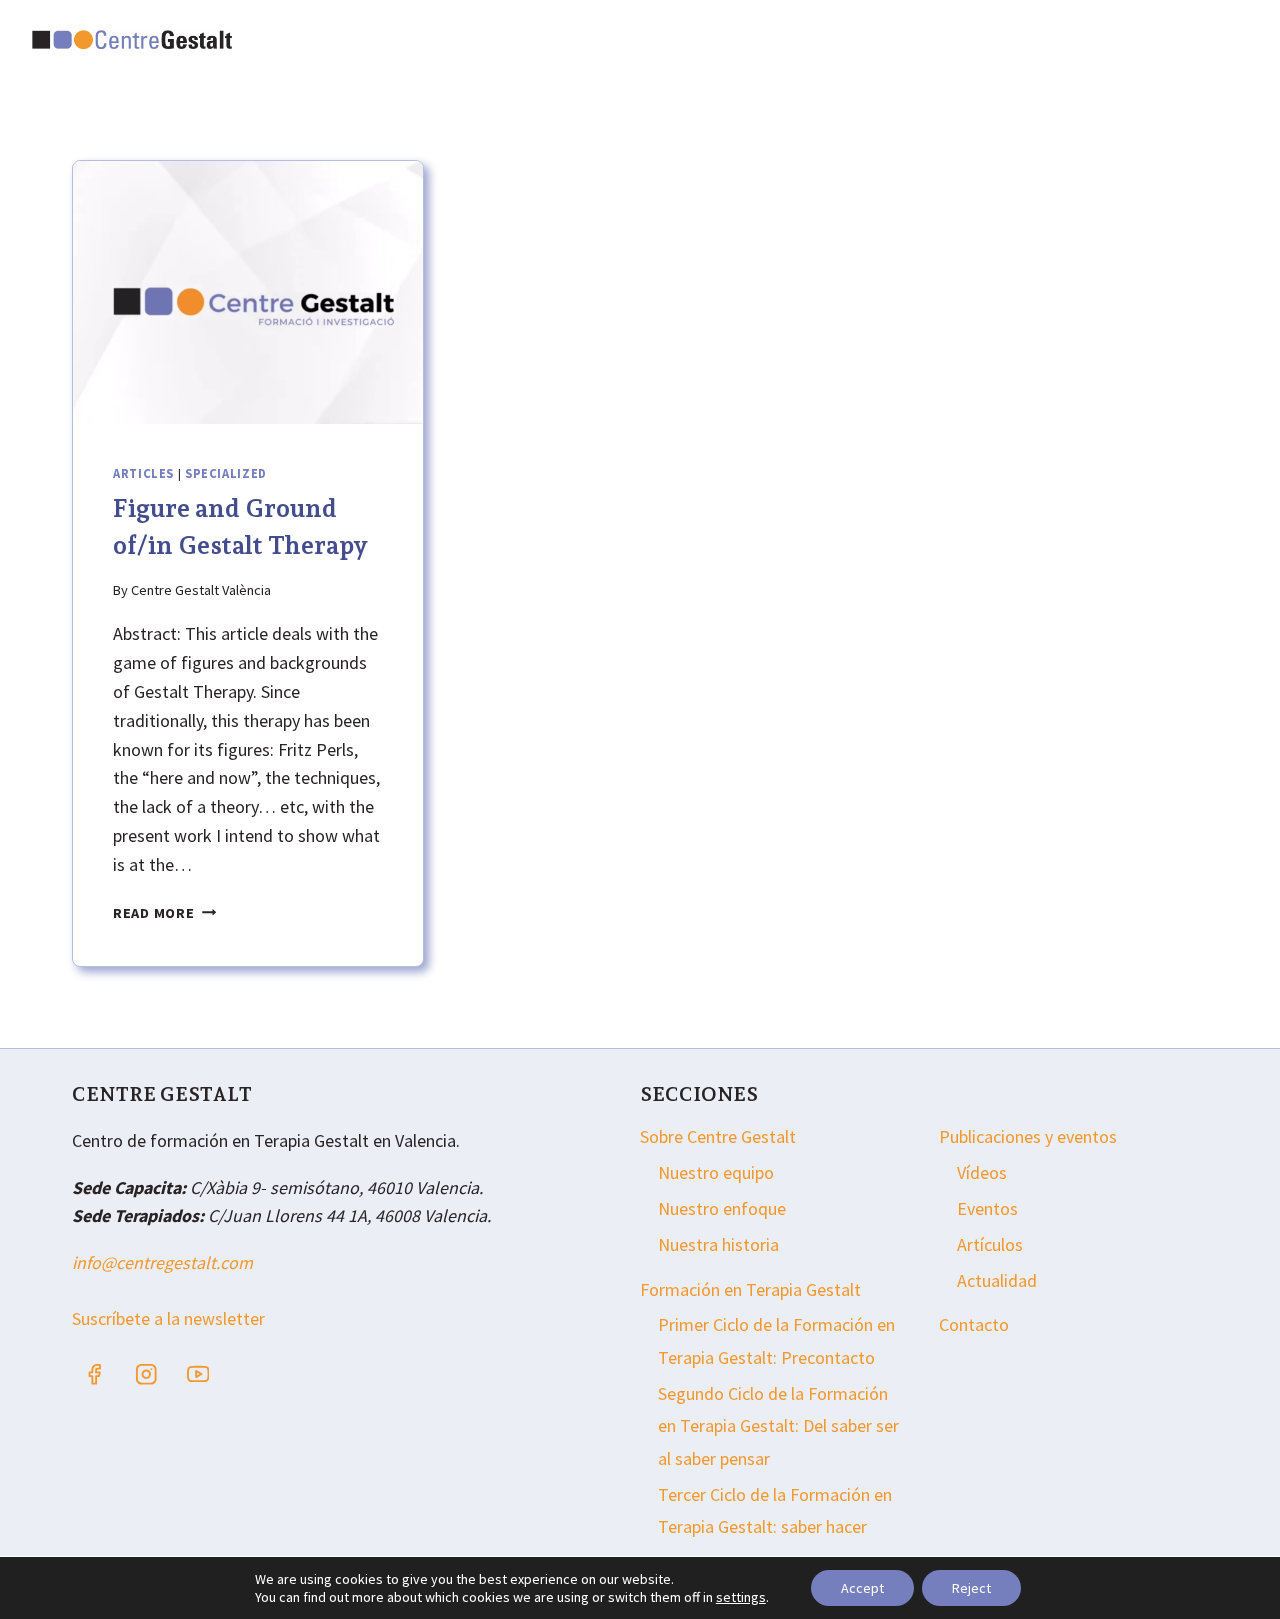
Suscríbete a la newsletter (168, 1318)
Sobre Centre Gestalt (718, 1136)
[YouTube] (198, 1374)
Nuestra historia (718, 1244)
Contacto (974, 1324)
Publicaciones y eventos (1028, 1136)
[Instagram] (146, 1374)
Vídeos (982, 1172)
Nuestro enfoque (722, 1208)
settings (741, 1597)
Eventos (987, 1208)
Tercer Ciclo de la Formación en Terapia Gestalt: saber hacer (775, 1510)
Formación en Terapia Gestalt (750, 1289)
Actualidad (997, 1280)
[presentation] (248, 292)
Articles (143, 473)
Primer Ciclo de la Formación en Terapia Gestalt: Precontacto (776, 1340)
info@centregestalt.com (162, 1262)
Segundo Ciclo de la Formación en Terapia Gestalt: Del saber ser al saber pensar (778, 1426)
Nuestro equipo (716, 1172)
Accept (862, 1588)
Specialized (226, 473)
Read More (164, 913)
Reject (971, 1588)
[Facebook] (94, 1374)
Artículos (990, 1244)
